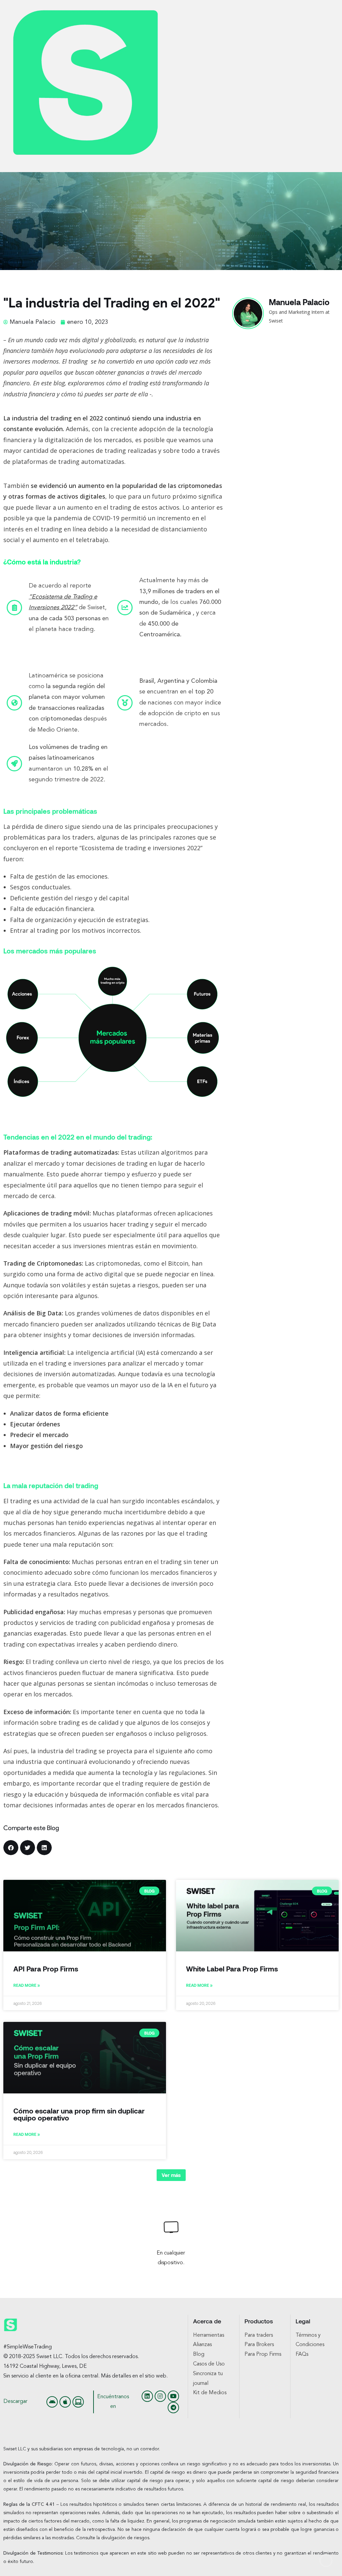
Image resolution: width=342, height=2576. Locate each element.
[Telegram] (173, 2408)
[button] (11, 1848)
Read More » (27, 1985)
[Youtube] (173, 2396)
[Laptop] (78, 2402)
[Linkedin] (147, 2396)
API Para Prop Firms (46, 1969)
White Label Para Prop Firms (232, 1969)
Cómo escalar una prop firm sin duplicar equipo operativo (79, 2114)
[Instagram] (160, 2396)
